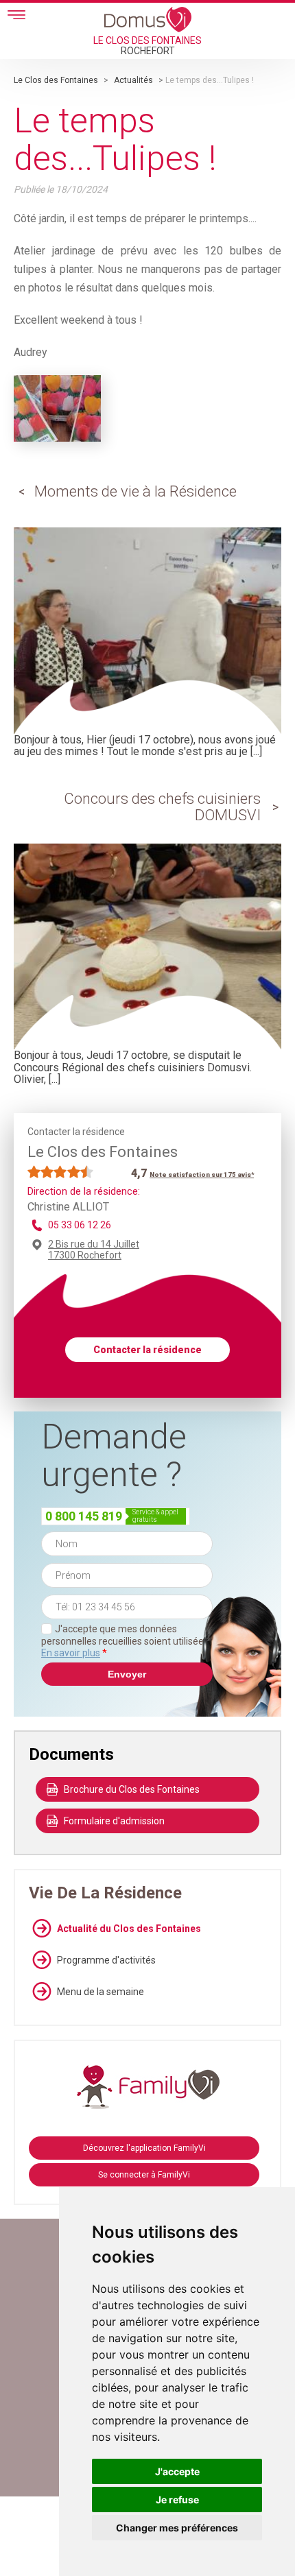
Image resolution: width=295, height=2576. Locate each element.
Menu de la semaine (101, 1992)
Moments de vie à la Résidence (135, 491)
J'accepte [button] (177, 2471)
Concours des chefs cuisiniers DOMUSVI (162, 807)
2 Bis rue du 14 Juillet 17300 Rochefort (94, 1250)
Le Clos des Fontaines (56, 80)
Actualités (133, 80)
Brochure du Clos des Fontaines (132, 1789)
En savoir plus (71, 1653)
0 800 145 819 (84, 1516)
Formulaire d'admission (114, 1821)
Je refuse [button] (177, 2500)
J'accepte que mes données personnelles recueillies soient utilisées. (126, 1641)
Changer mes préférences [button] (177, 2528)
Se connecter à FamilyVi (144, 2175)
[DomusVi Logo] (148, 19)
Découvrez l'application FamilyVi (144, 2148)
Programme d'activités (106, 1960)
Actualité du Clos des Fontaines (129, 1929)
